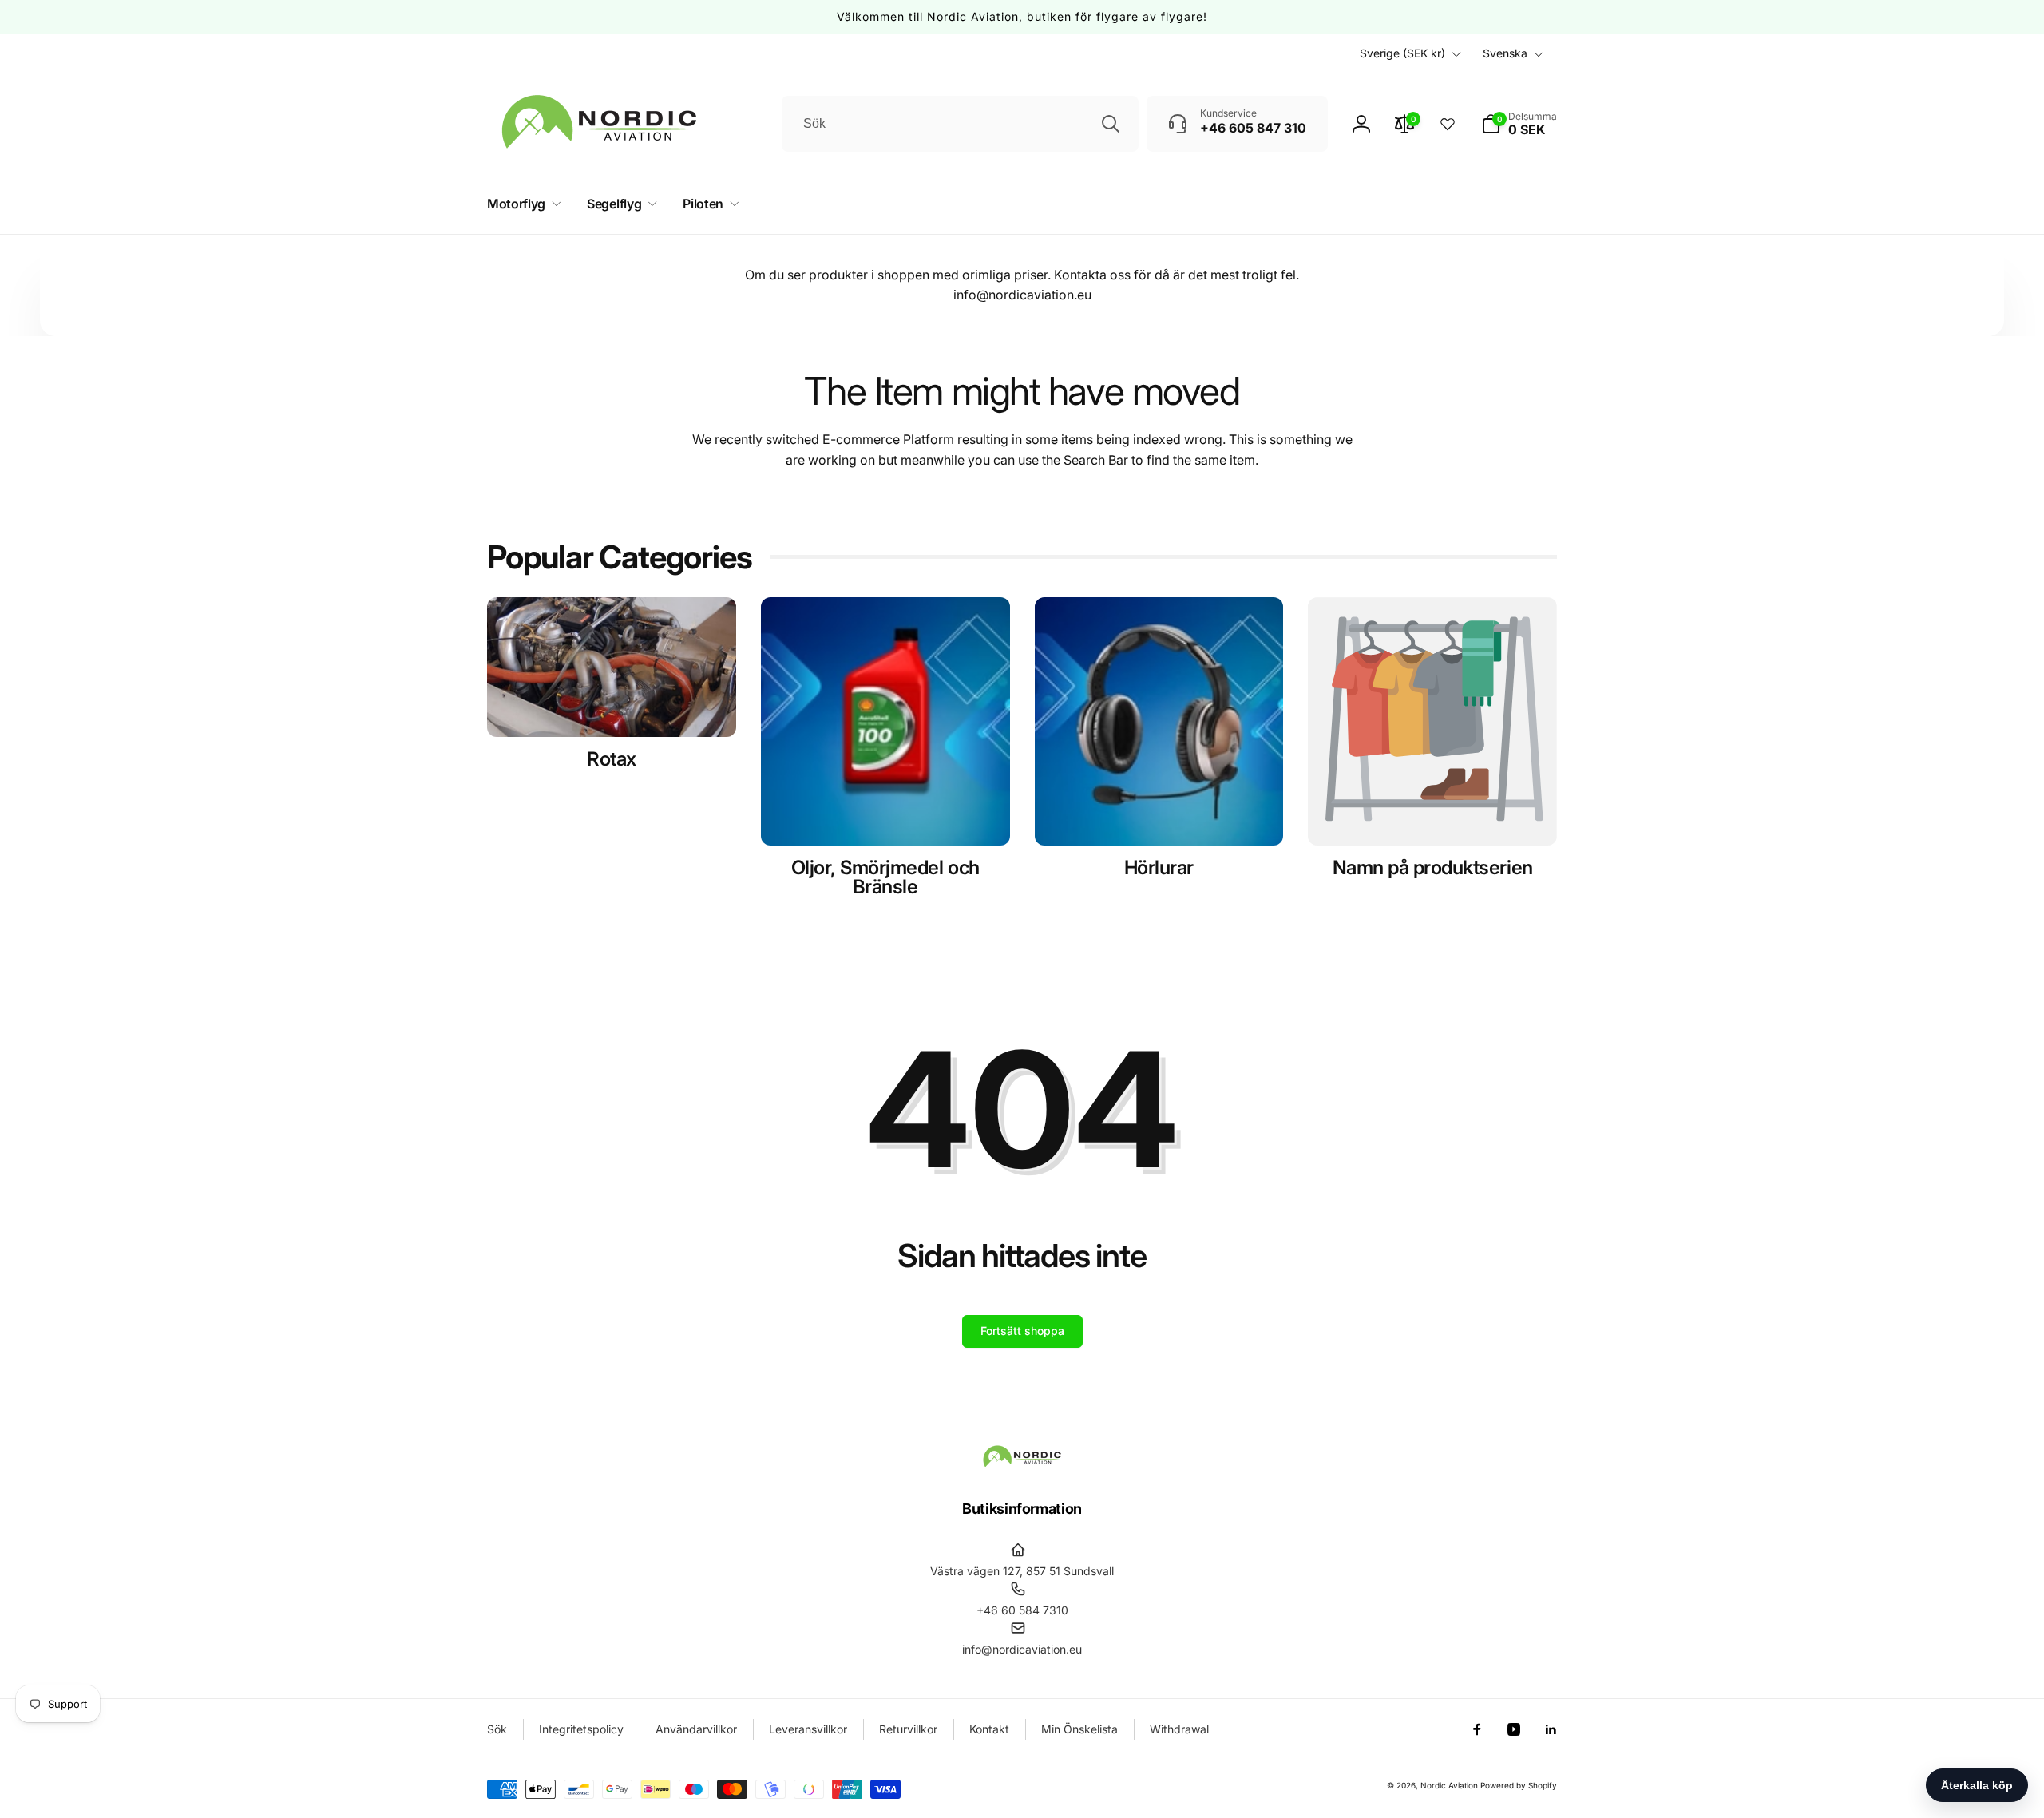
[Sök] (1111, 124)
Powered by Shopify (1519, 1785)
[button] (1519, 124)
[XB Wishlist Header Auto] (1448, 124)
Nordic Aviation (1449, 1785)
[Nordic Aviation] (1022, 1464)
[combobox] (960, 124)
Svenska (1505, 53)
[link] (1432, 868)
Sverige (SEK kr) (1402, 53)
